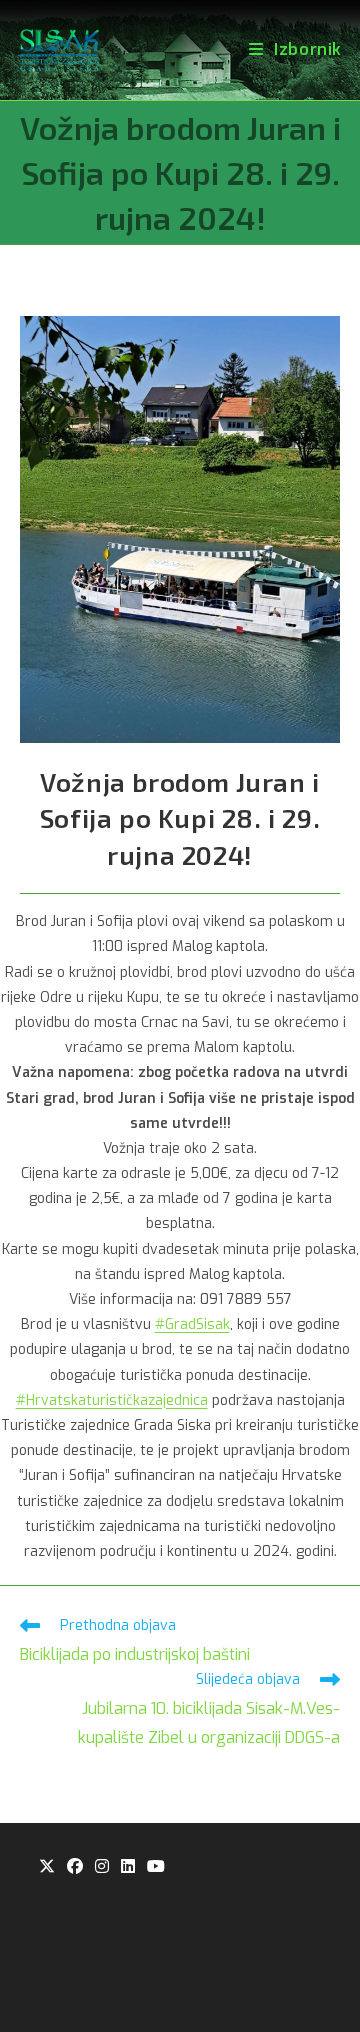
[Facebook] (75, 1867)
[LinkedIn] (128, 1867)
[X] (47, 1867)
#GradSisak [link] (192, 1324)
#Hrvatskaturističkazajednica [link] (112, 1400)
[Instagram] (102, 1867)
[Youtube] (156, 1867)
